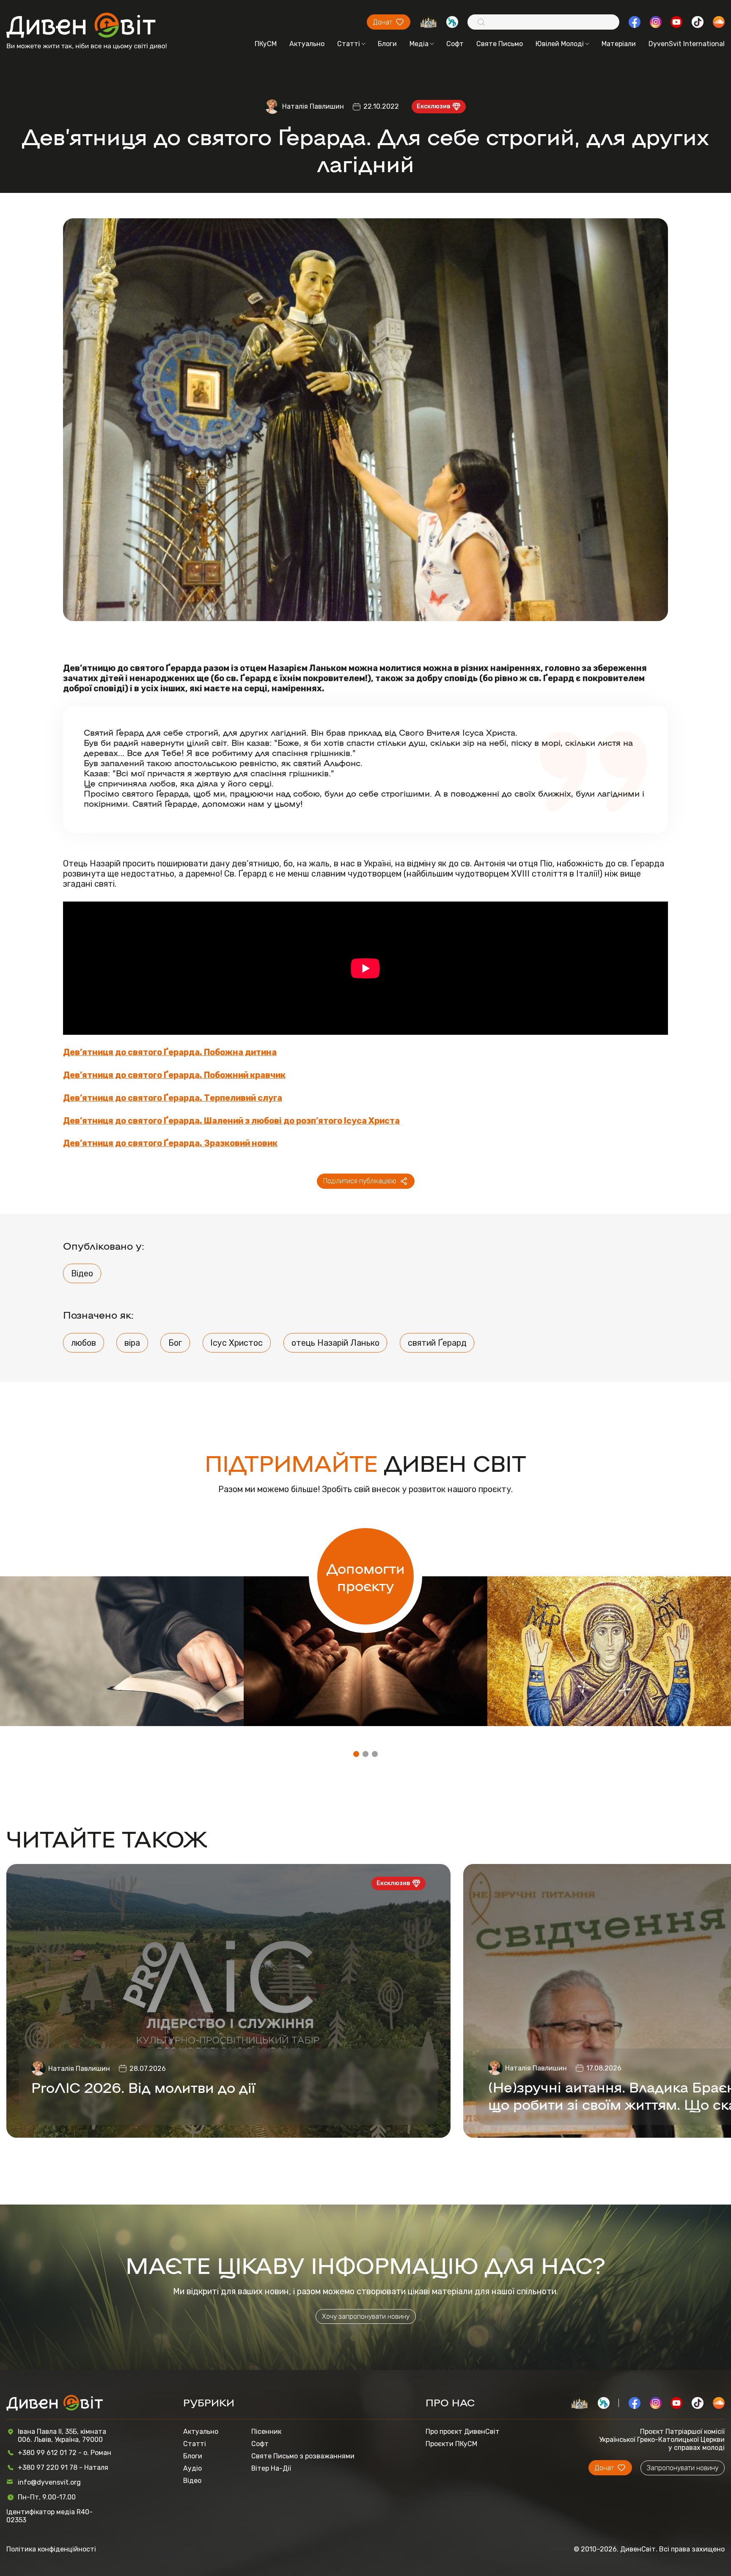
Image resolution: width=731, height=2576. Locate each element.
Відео (82, 1273)
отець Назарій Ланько (335, 1343)
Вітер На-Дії (271, 2468)
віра (132, 1343)
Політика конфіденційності (51, 2549)
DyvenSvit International (687, 44)
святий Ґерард (437, 1343)
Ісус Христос (236, 1343)
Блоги (387, 44)
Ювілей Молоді (560, 44)
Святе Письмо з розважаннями (303, 2456)
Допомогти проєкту (366, 1576)
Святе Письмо (500, 44)
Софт (455, 44)
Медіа (419, 44)
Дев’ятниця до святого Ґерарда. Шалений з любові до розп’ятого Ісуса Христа (231, 1121)
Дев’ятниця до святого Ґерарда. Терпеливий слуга (173, 1098)
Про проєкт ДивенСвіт (463, 2432)
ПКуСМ (266, 44)
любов (84, 1343)
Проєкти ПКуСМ (451, 2444)
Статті (349, 44)
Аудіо (192, 2468)
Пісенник (266, 2432)
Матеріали (619, 44)
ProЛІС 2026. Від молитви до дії (143, 2087)
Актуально (307, 44)
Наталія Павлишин (313, 106)
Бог (175, 1343)
